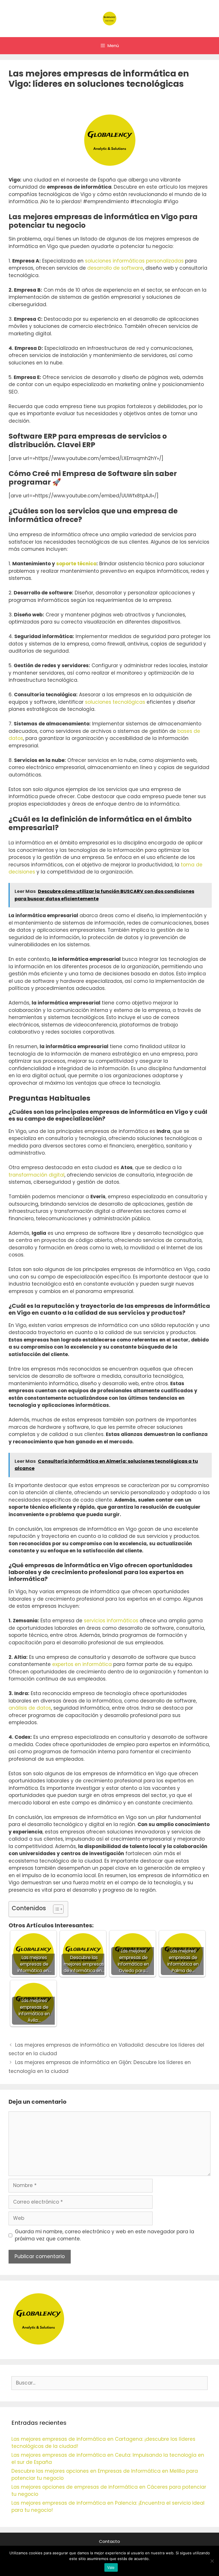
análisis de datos (30, 1708)
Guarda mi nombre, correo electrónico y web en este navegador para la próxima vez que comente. (105, 2235)
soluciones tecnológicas (115, 702)
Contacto (109, 2541)
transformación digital (36, 1175)
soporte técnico (76, 564)
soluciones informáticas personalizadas (134, 261)
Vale (111, 2567)
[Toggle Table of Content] (55, 1909)
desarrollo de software (115, 268)
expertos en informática (82, 1664)
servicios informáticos (111, 1621)
